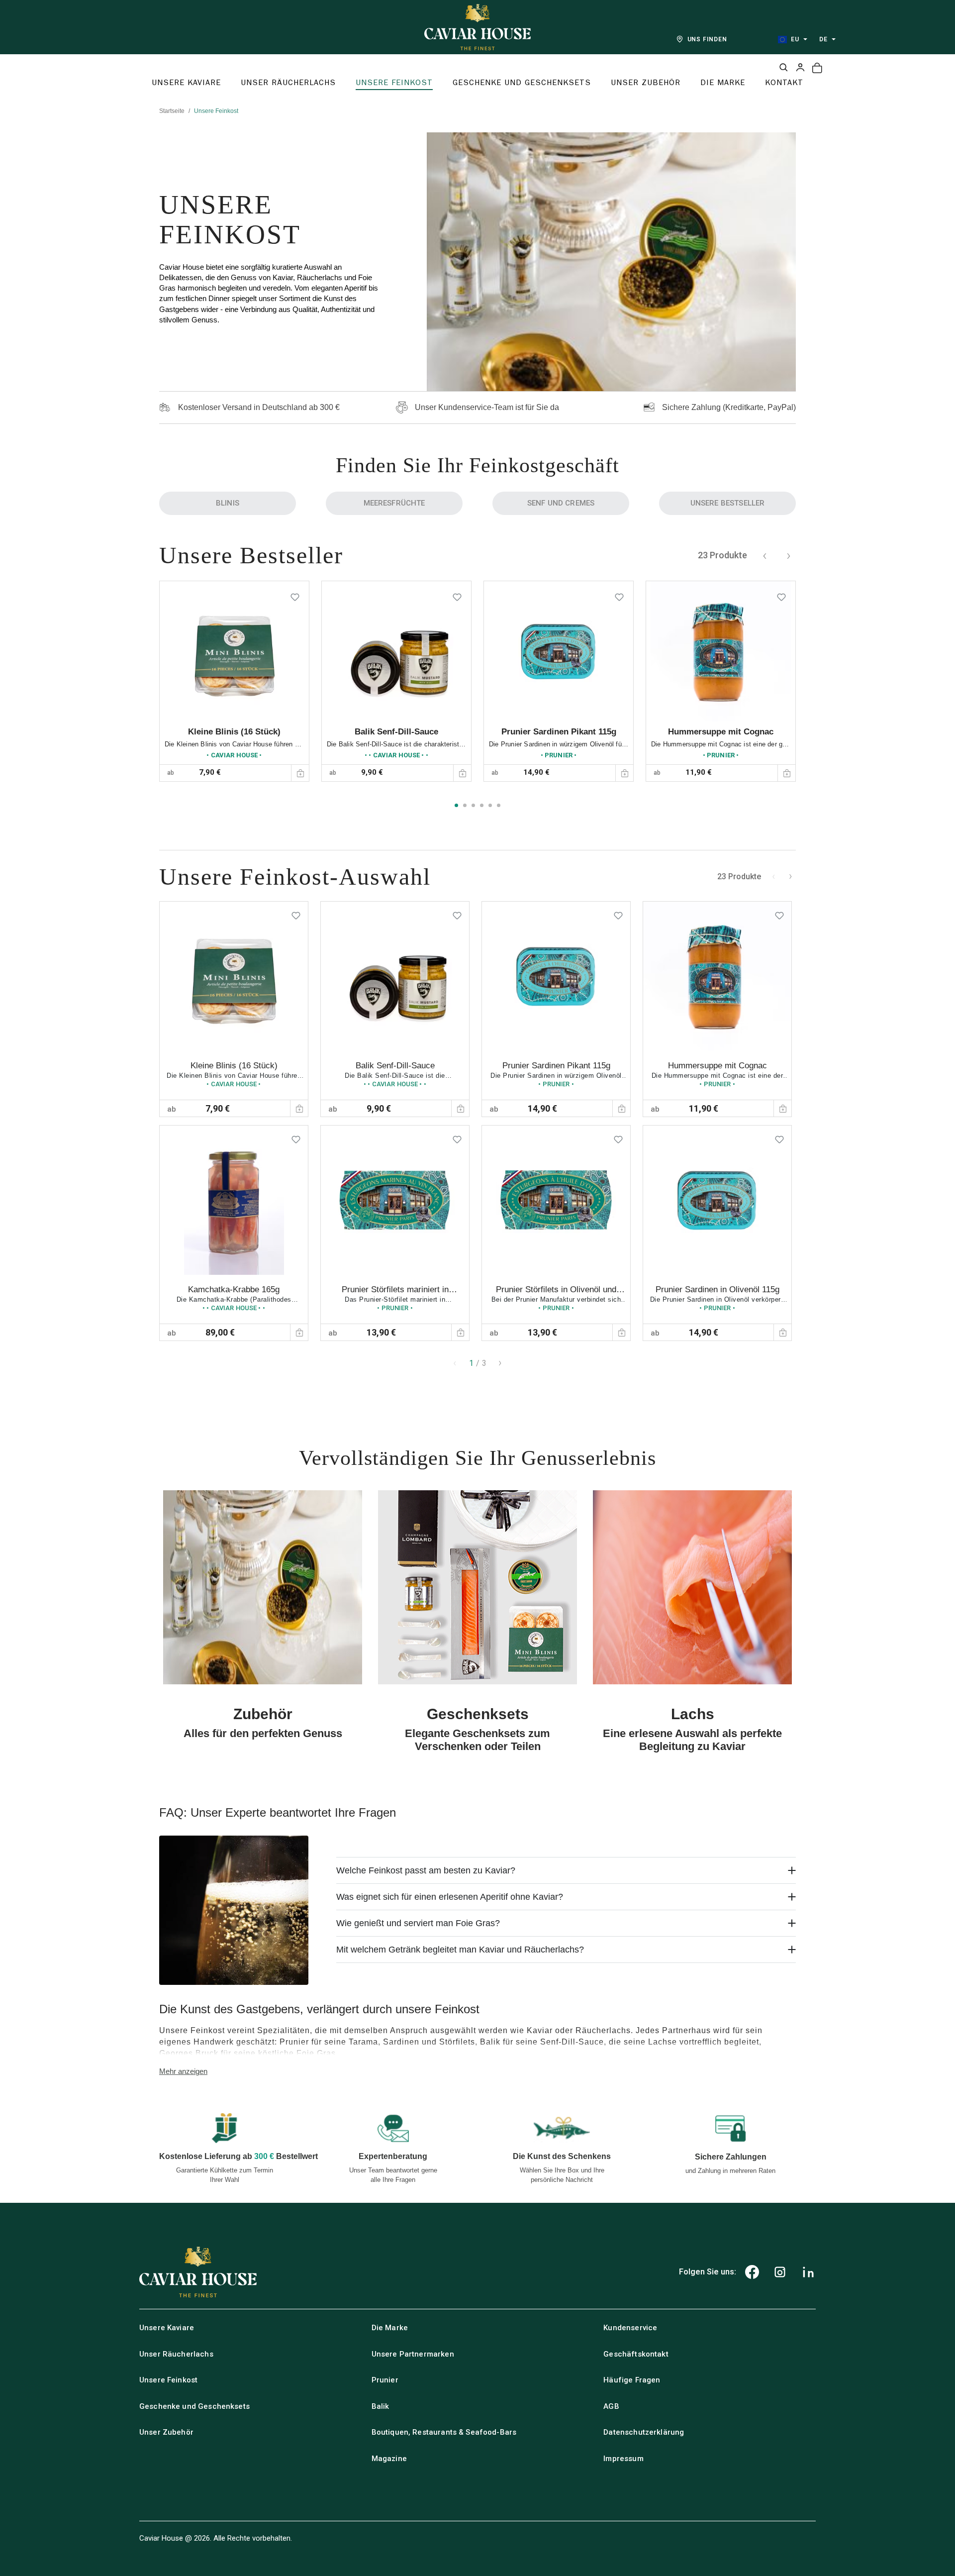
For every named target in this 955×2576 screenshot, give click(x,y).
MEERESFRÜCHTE (394, 503)
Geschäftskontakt (636, 2354)
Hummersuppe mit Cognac (721, 732)
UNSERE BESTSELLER (728, 503)
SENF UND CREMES (561, 503)
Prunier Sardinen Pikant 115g (559, 732)
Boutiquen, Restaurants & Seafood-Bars (444, 2432)
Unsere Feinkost (168, 2380)
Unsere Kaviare (167, 2328)
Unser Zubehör (166, 2432)
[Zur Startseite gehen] (477, 27)
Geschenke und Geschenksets (194, 2406)
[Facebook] (752, 2272)
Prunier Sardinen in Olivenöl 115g (717, 1289)
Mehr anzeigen (183, 2071)
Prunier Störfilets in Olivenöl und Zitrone (556, 1294)
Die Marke (390, 2328)
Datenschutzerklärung (644, 2432)
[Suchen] (783, 67)
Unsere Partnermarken (413, 2354)
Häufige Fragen (632, 2380)
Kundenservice (630, 2328)
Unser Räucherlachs (176, 2354)
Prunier (385, 2380)
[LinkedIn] (808, 2272)
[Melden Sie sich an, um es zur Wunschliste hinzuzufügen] (295, 595)
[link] (234, 681)
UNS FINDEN (708, 39)
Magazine (389, 2459)
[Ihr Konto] (800, 67)
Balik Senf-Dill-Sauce (396, 732)
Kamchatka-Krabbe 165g (234, 1289)
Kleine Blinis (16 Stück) (234, 732)
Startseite (172, 111)
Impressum (623, 2459)
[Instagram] (780, 2272)
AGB (611, 2406)
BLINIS (228, 503)
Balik (381, 2406)
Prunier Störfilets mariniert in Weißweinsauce (395, 1294)
